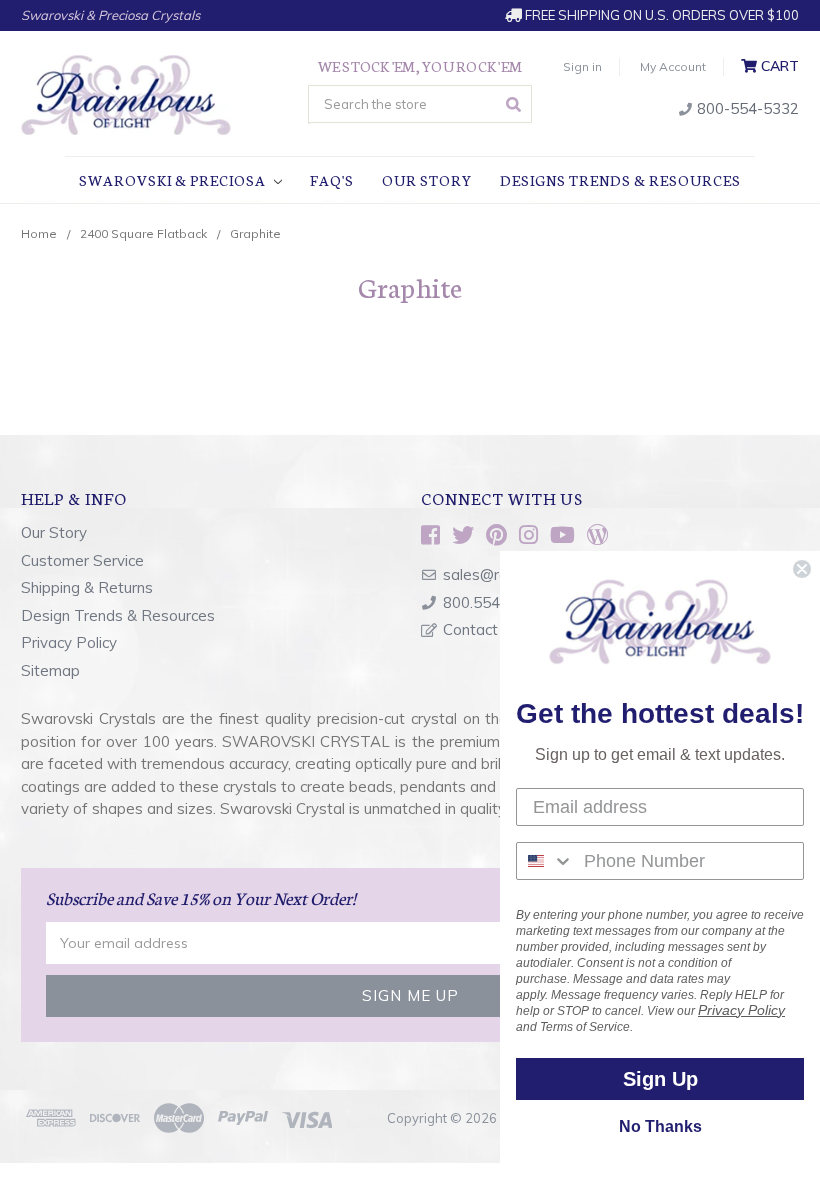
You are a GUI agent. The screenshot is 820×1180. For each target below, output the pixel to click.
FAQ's (332, 180)
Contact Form (490, 629)
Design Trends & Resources (118, 615)
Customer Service (82, 560)
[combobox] (545, 861)
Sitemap (50, 670)
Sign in (582, 66)
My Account (673, 66)
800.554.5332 (491, 602)
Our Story (427, 180)
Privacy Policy (69, 642)
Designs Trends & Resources (620, 180)
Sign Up (660, 1079)
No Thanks (660, 1126)
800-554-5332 (746, 108)
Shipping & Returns (87, 587)
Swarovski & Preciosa (174, 180)
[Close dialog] (802, 569)
